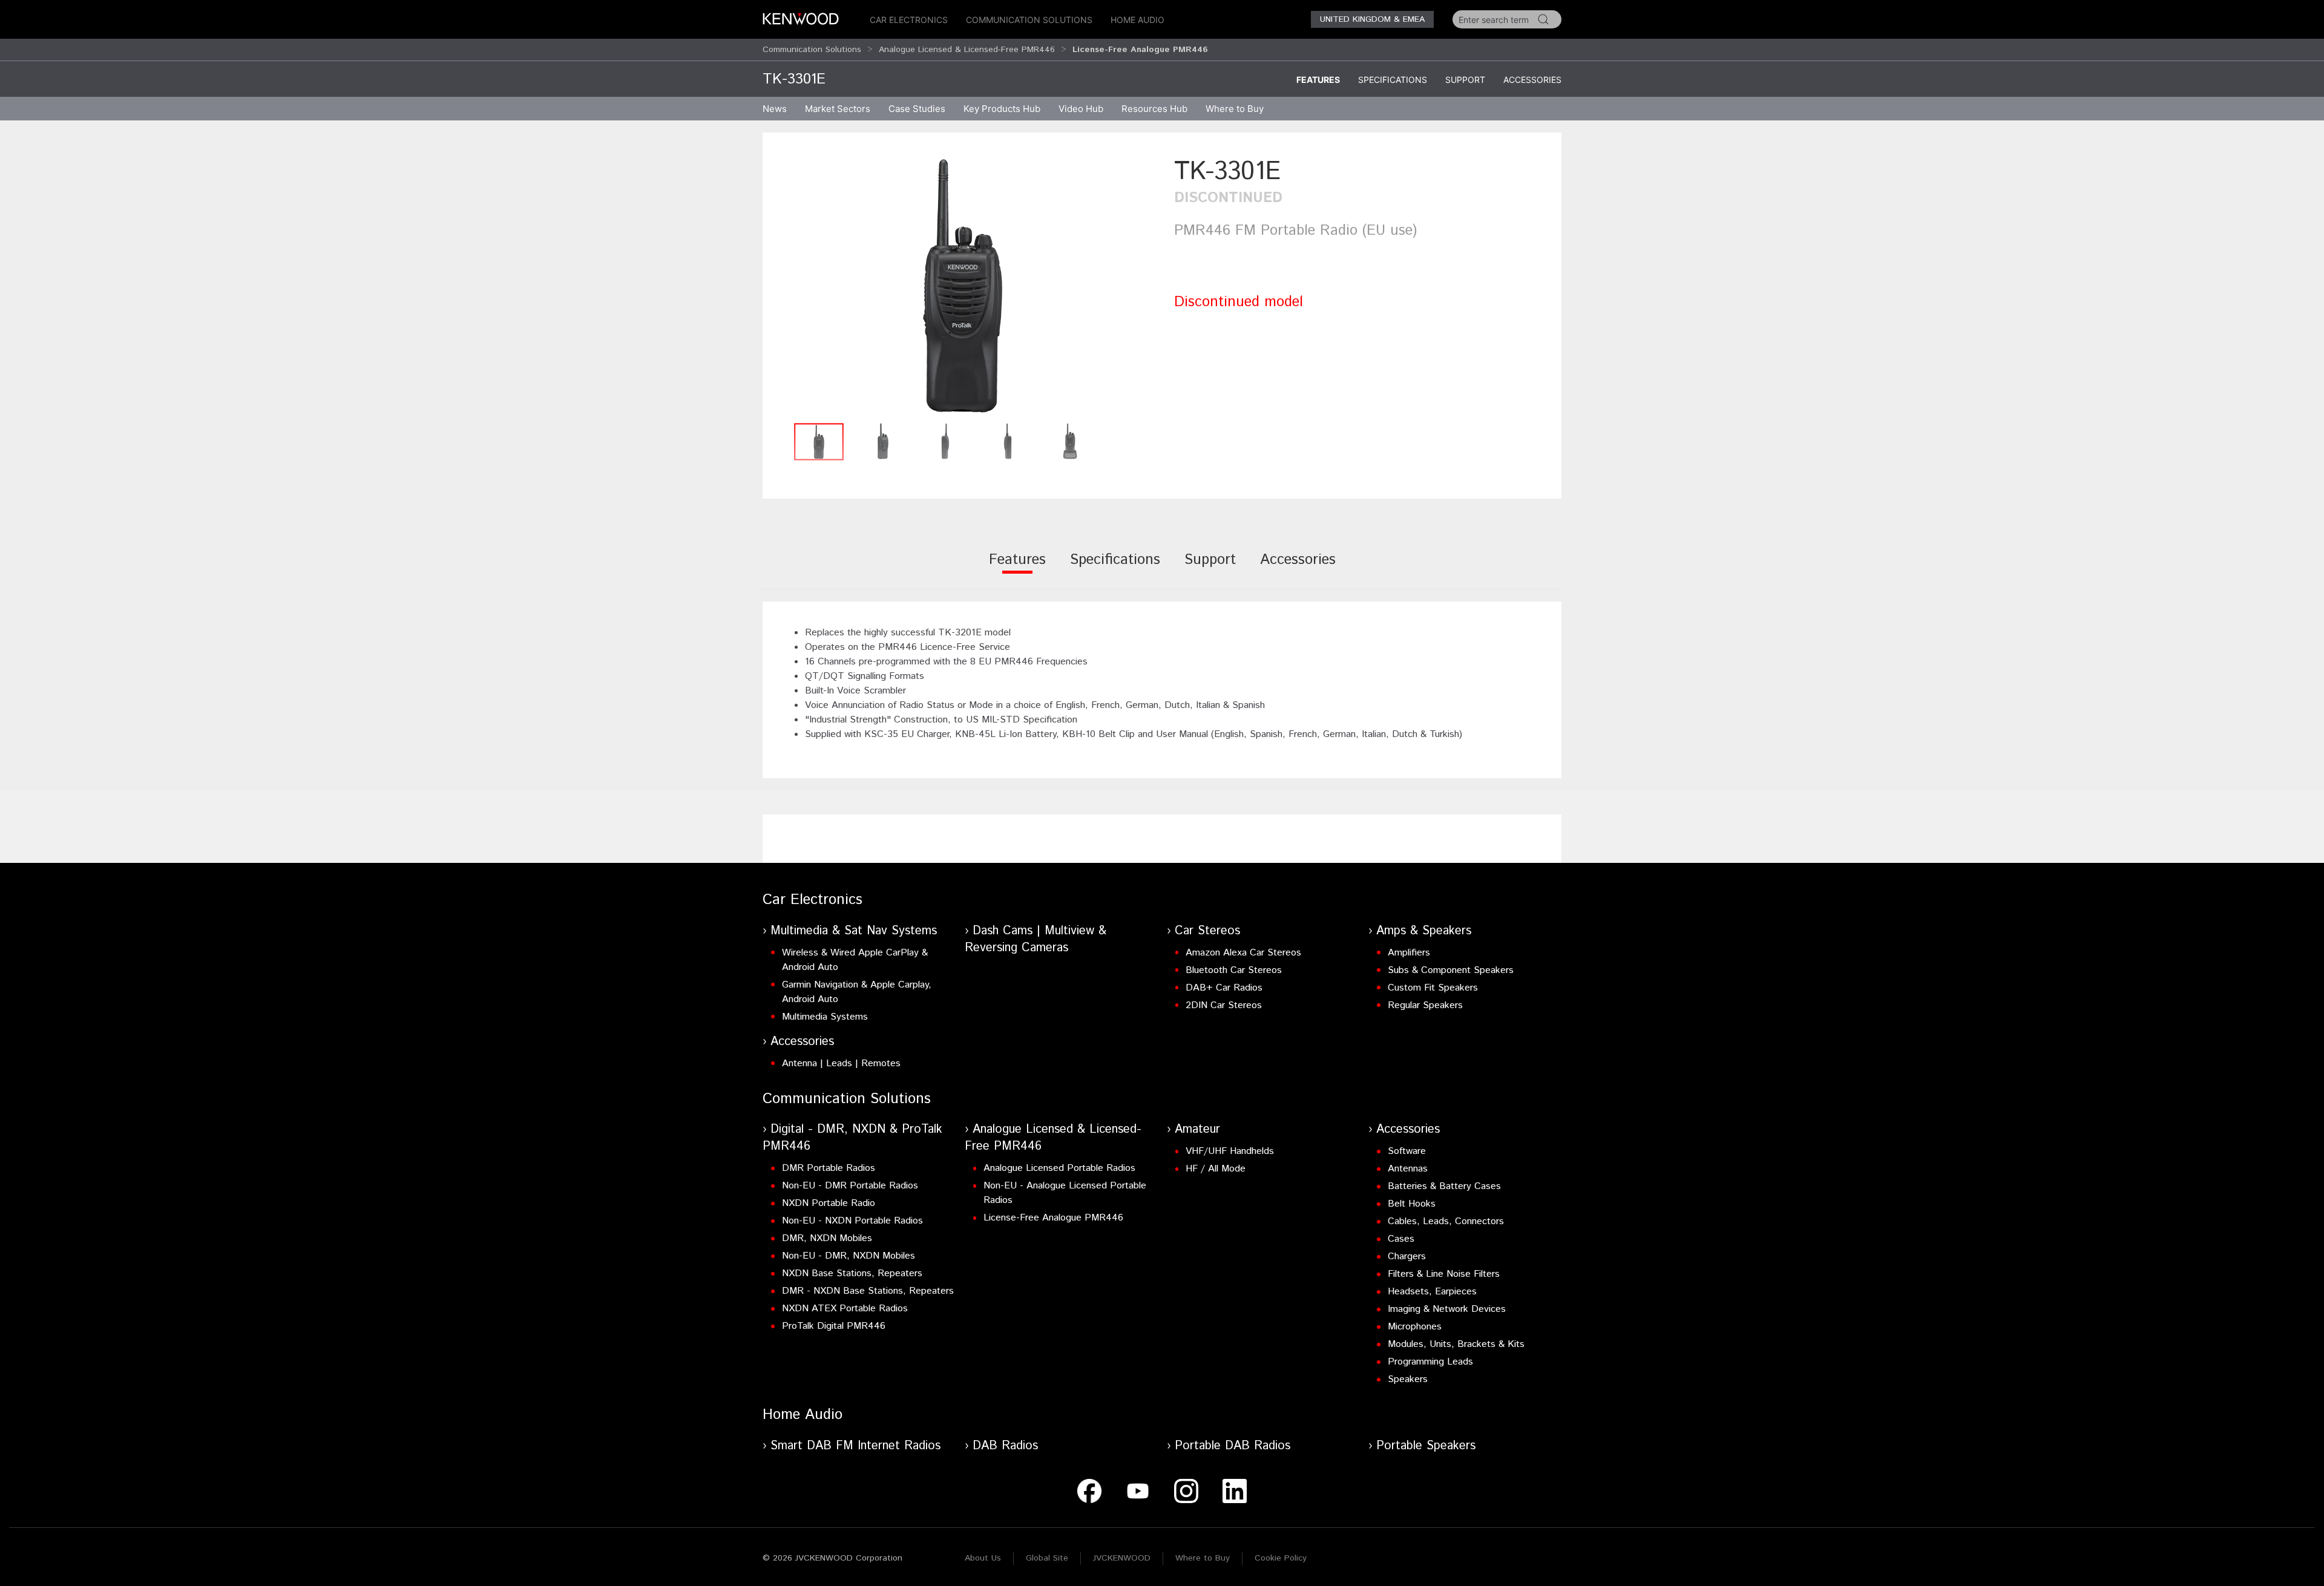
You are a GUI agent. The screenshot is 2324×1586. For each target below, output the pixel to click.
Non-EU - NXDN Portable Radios (852, 1221)
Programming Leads (1430, 1362)
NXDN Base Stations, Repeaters (852, 1273)
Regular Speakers (1425, 1005)
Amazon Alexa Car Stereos (1243, 953)
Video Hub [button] (1081, 109)
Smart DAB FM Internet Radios (855, 1446)
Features (1318, 80)
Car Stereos (1207, 931)
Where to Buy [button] (1235, 109)
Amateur (1197, 1129)
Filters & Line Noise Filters (1444, 1274)
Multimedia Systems (825, 1017)
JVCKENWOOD (1122, 1558)
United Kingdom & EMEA (1372, 19)
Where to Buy (1203, 1558)
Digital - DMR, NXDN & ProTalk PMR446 (852, 1138)
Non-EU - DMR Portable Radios (850, 1186)
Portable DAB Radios (1233, 1446)
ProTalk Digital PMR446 (834, 1326)
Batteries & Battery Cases (1444, 1186)
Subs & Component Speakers (1451, 970)
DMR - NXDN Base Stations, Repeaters (868, 1291)
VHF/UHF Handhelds (1230, 1151)
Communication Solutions (1029, 20)
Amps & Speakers (1424, 931)
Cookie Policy (1281, 1558)
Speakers (1408, 1379)
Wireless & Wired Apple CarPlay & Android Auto (855, 960)
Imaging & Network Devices (1447, 1309)
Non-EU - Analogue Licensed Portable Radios (1065, 1193)
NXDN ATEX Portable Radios (845, 1309)
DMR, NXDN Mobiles (827, 1238)
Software (1407, 1151)
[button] (962, 285)
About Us (983, 1558)
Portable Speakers (1426, 1446)
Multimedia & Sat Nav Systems (854, 931)
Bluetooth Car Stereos (1234, 970)
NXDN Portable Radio (829, 1203)
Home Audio (1137, 20)
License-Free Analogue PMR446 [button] (1140, 50)
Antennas (1408, 1169)
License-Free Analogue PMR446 (1053, 1218)
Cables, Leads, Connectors (1446, 1221)
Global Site (1047, 1558)
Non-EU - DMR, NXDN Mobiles (849, 1256)
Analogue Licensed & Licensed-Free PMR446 (967, 50)
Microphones (1415, 1327)
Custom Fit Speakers (1433, 988)
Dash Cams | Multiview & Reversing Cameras (1036, 939)
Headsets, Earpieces (1432, 1292)
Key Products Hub (1002, 109)
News (775, 109)
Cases (1401, 1239)
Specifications (1393, 80)
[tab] (1017, 568)
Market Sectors (838, 109)
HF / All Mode (1216, 1169)
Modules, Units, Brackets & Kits (1456, 1344)
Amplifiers (1409, 953)
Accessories (1532, 80)
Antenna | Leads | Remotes (841, 1063)
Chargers (1407, 1257)
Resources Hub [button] (1154, 109)
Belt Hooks (1412, 1204)
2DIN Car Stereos (1224, 1005)
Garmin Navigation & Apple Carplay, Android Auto (857, 992)
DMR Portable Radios (829, 1168)
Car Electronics (909, 20)
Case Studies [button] (917, 109)
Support (1465, 80)
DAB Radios (1005, 1446)
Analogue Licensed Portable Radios (1059, 1168)
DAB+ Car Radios (1224, 988)
